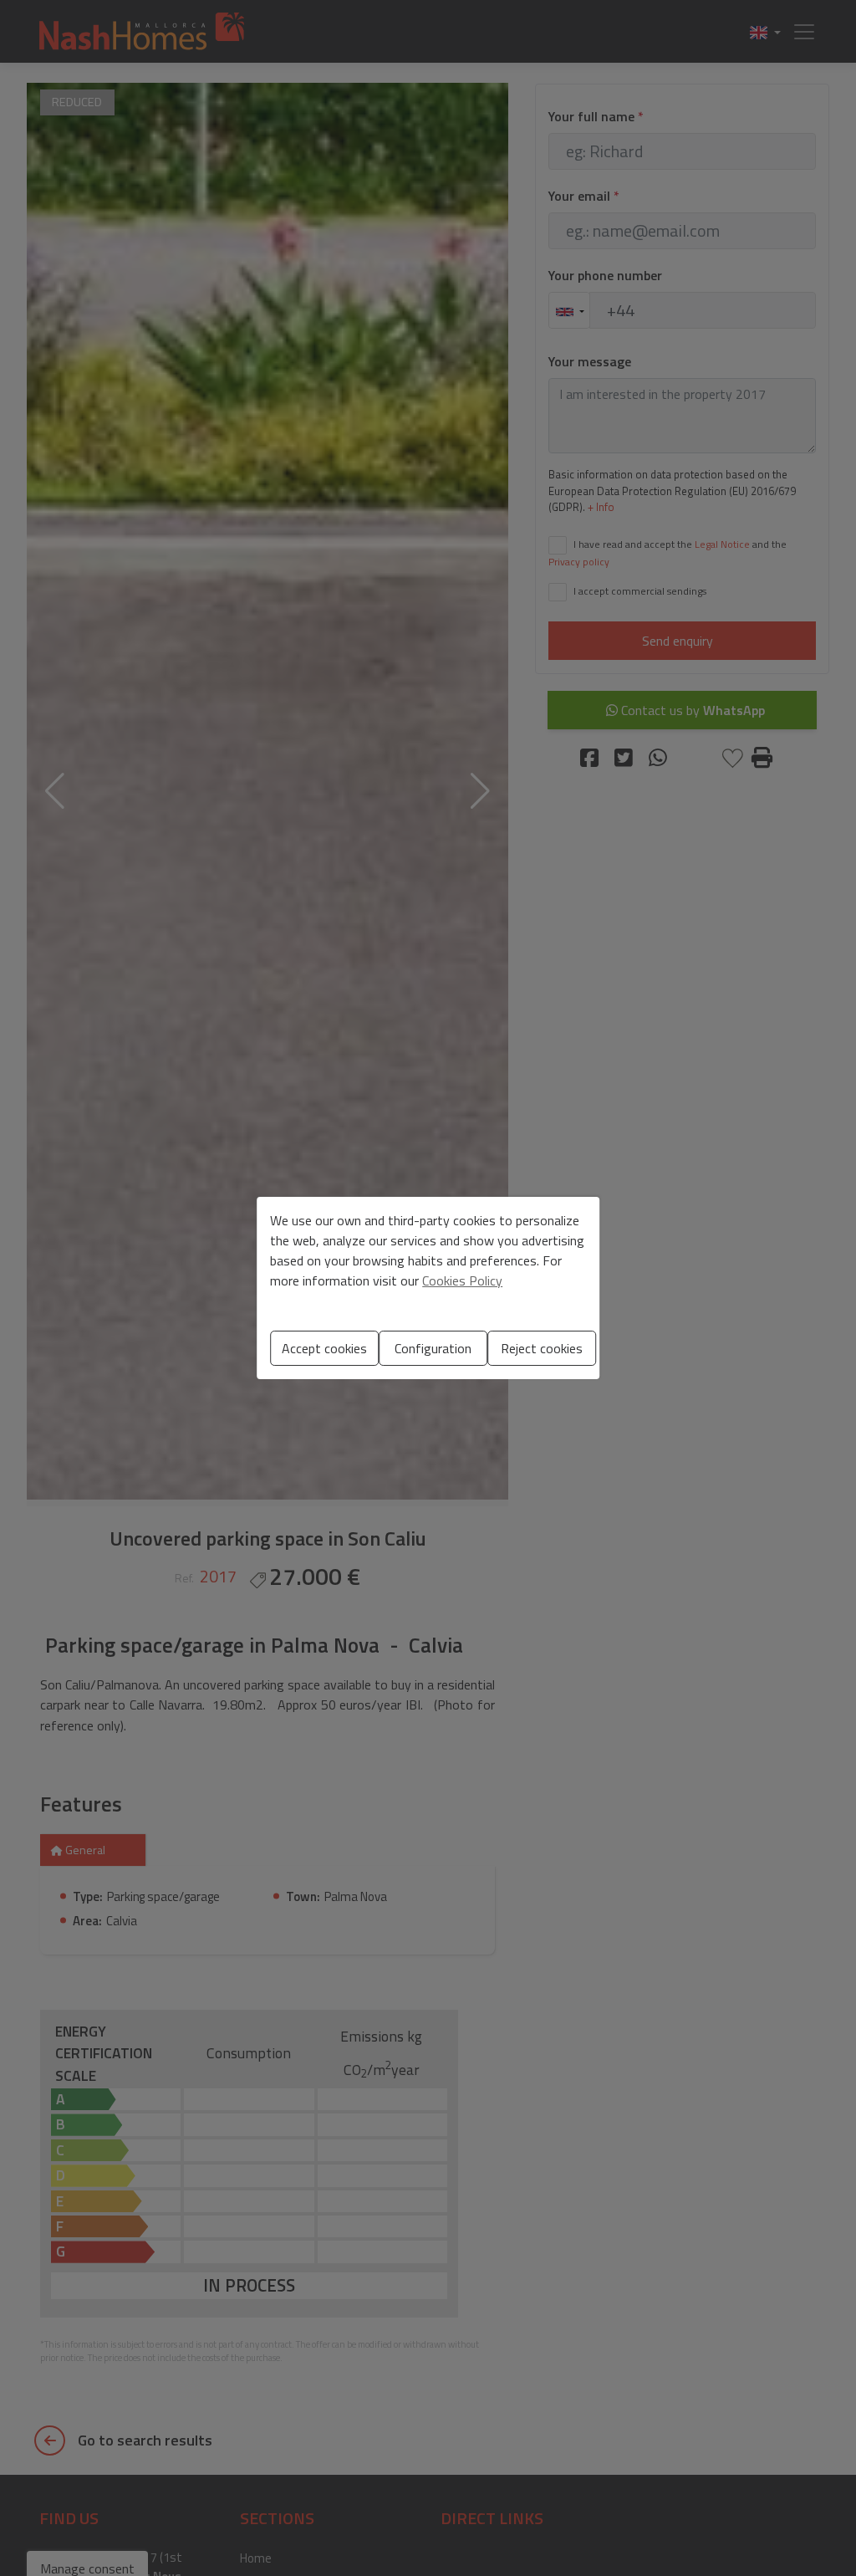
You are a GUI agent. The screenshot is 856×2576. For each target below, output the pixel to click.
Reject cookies (542, 1348)
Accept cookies (324, 1348)
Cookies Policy (462, 1280)
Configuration (433, 1348)
